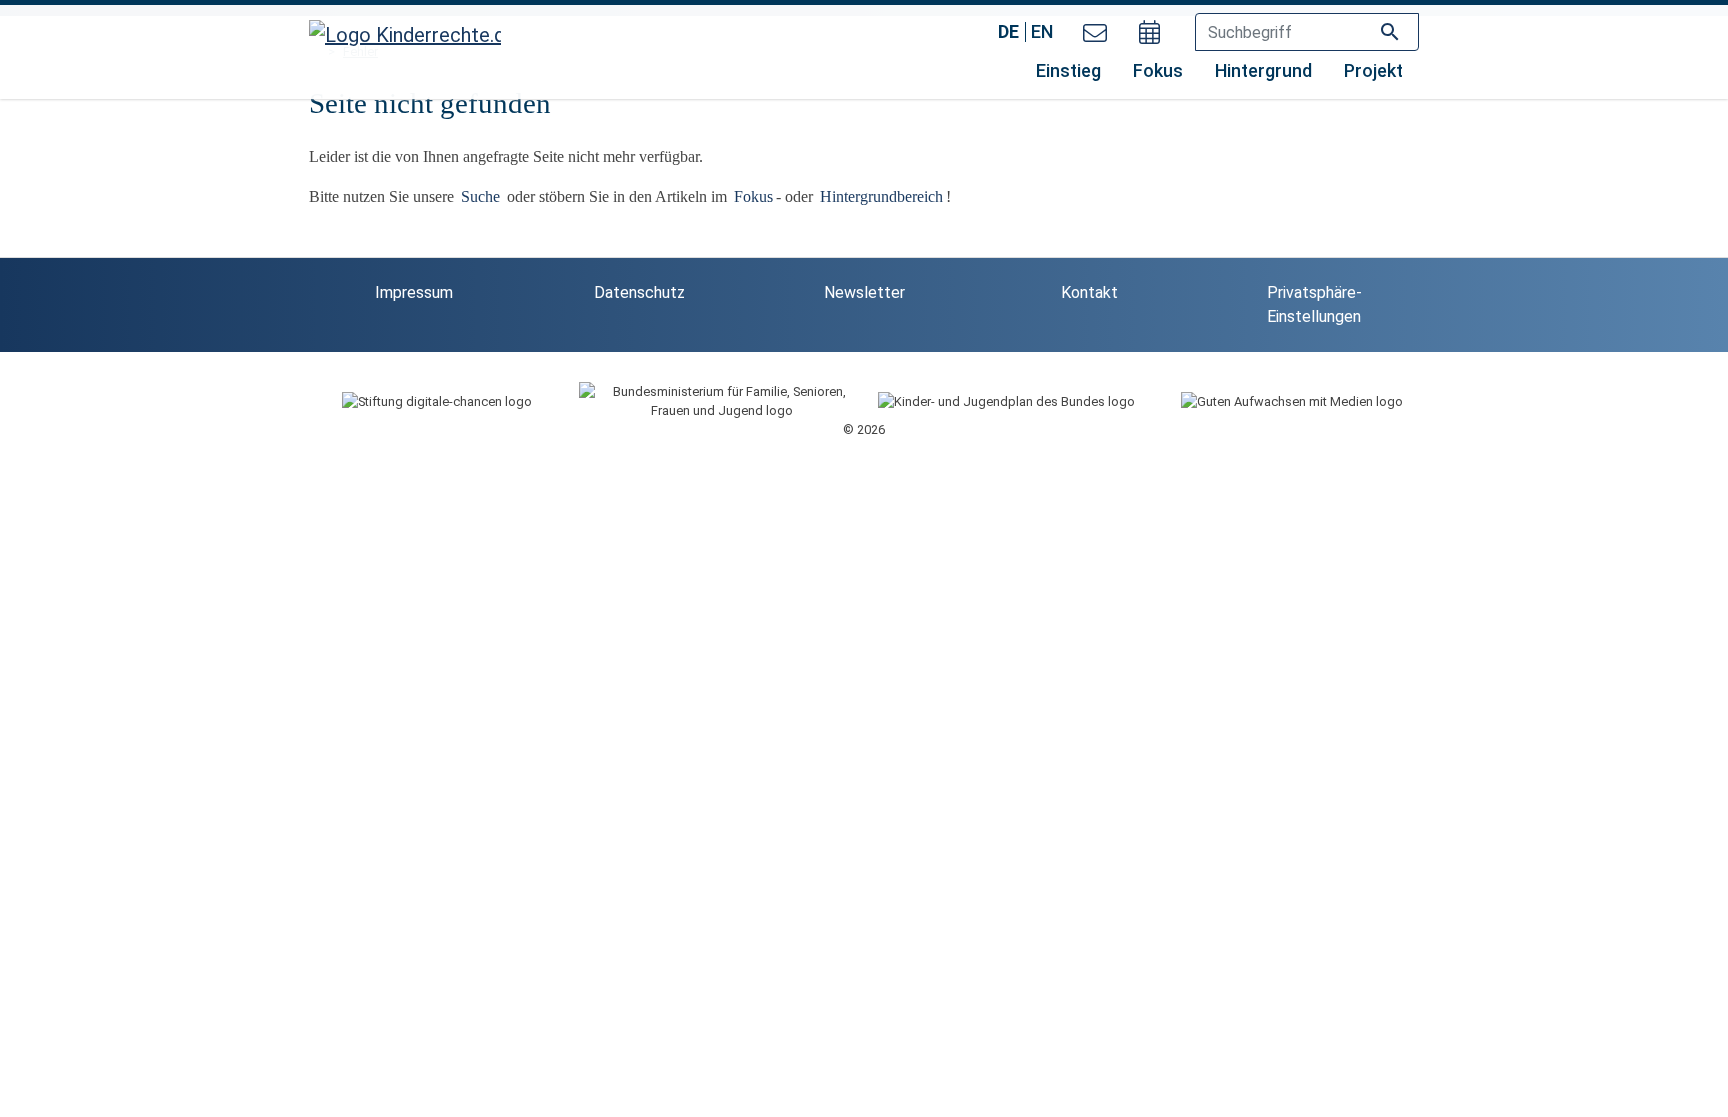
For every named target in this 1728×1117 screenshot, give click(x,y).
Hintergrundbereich (881, 196)
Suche (482, 196)
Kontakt (1089, 292)
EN (1042, 31)
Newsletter (864, 292)
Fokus (753, 196)
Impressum (414, 292)
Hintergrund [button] (1263, 70)
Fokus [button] (1158, 70)
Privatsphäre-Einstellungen (1314, 304)
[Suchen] (1390, 31)
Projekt (1373, 70)
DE (1008, 31)
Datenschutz (639, 292)
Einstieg (1068, 70)
